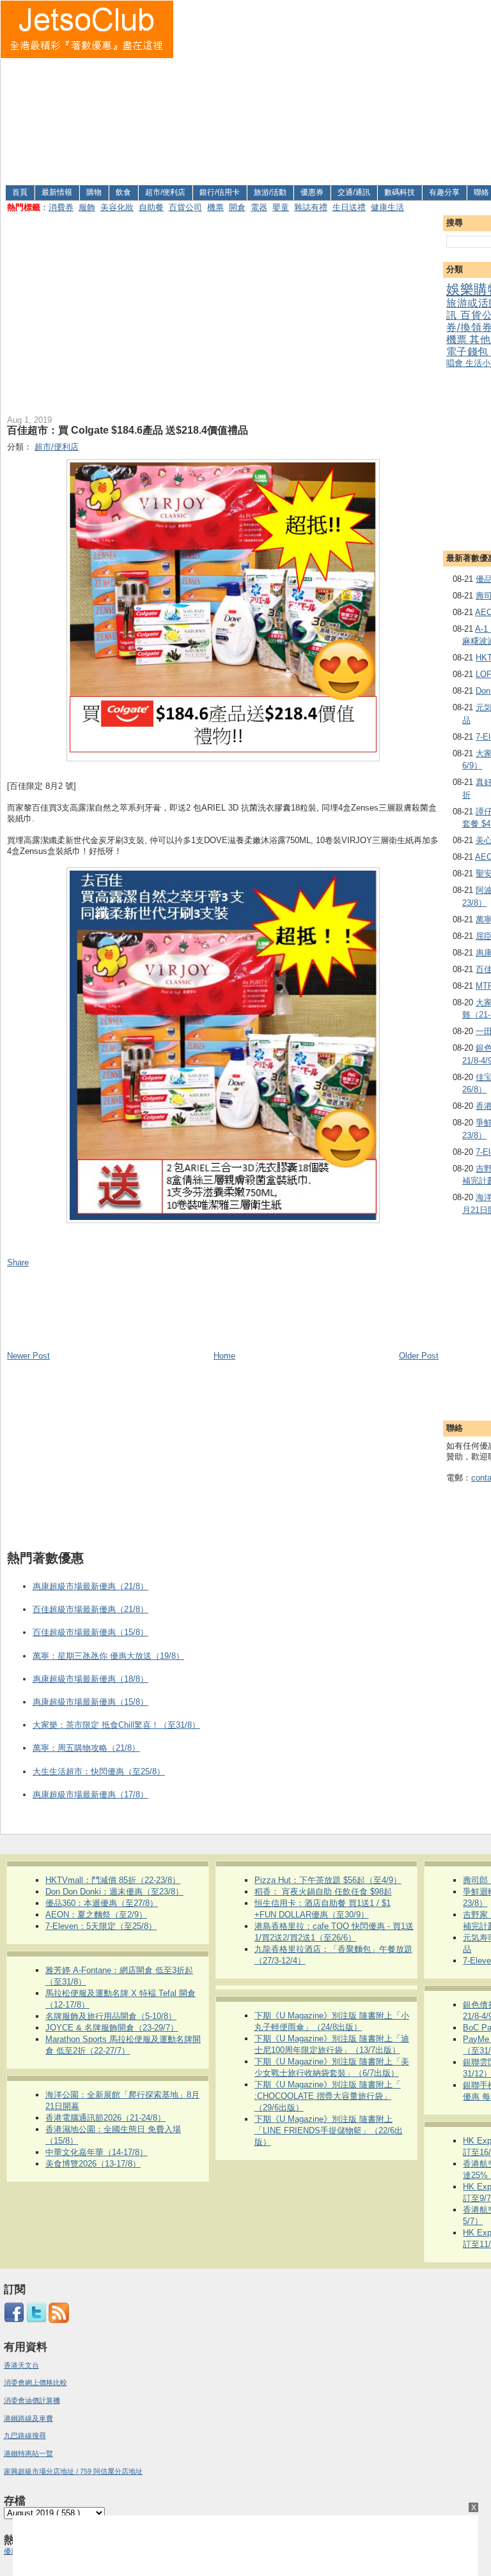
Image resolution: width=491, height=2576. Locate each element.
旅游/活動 (270, 192)
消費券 (61, 207)
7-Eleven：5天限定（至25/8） (101, 1926)
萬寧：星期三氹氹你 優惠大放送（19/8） (108, 1656)
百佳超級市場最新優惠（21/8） (90, 1609)
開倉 (237, 207)
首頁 (20, 192)
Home (224, 1356)
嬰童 (281, 207)
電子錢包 (468, 352)
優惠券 (312, 192)
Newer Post (28, 1356)
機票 (215, 207)
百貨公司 (185, 207)
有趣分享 (444, 192)
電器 (259, 207)
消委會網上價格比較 (35, 2382)
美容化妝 (117, 207)
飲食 (123, 192)
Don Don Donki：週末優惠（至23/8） (114, 1892)
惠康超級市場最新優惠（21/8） (90, 1586)
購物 (94, 192)
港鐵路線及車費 (28, 2418)
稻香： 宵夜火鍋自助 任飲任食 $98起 (323, 1892)
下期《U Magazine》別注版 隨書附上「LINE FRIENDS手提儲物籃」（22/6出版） (329, 2130)
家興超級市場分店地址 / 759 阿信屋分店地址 (73, 2471)
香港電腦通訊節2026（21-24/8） (105, 2118)
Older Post (419, 1356)
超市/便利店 (165, 192)
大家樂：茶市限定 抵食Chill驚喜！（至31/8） (116, 1725)
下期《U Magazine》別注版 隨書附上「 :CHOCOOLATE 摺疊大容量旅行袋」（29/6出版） (328, 2096)
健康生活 (387, 207)
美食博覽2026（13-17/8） (93, 2164)
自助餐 (151, 207)
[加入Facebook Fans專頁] (14, 2321)
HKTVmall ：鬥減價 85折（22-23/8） (113, 1880)
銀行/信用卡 (220, 192)
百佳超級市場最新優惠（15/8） (90, 1632)
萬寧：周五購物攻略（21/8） (86, 1748)
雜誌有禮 (311, 207)
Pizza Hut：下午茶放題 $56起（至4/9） (328, 1880)
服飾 (87, 207)
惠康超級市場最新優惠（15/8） (90, 1702)
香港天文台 (21, 2365)
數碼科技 (400, 192)
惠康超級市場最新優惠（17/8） (90, 1795)
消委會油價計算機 (32, 2400)
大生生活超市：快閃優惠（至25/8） (99, 1772)
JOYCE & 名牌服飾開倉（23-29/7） (112, 2028)
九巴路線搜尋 (25, 2435)
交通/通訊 (354, 192)
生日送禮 (349, 207)
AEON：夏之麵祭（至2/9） (96, 1915)
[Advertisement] (333, 90)
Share (18, 1262)
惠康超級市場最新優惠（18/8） (90, 1679)
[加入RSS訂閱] (59, 2321)
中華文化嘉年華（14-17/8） (97, 2152)
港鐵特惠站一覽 (28, 2453)
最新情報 (57, 192)
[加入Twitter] (36, 2321)
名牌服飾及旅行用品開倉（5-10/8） (111, 2016)
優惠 (12, 2551)
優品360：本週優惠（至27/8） (102, 1903)
